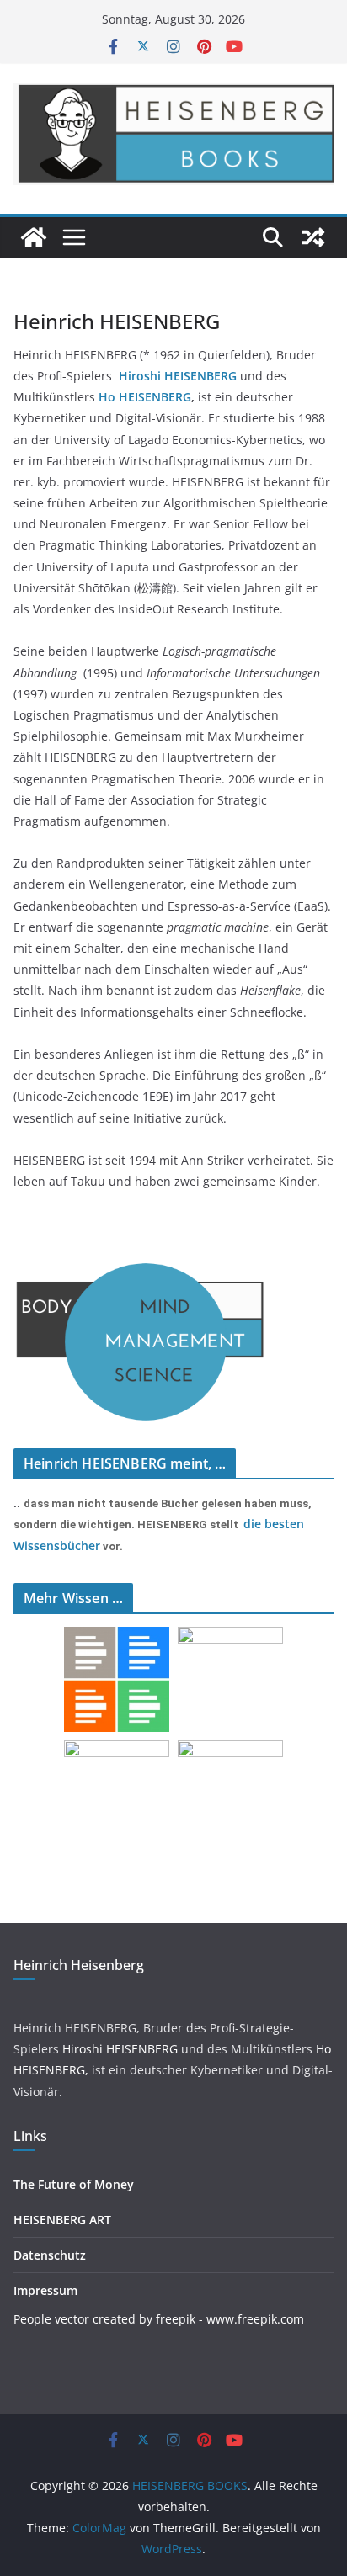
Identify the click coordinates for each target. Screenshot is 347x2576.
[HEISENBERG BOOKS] (34, 237)
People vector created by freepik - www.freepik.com (159, 2319)
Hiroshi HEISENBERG (120, 2049)
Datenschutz (50, 2255)
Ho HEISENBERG (145, 397)
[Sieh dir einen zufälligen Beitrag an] (313, 237)
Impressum (45, 2290)
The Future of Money (74, 2184)
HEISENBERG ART (62, 2220)
